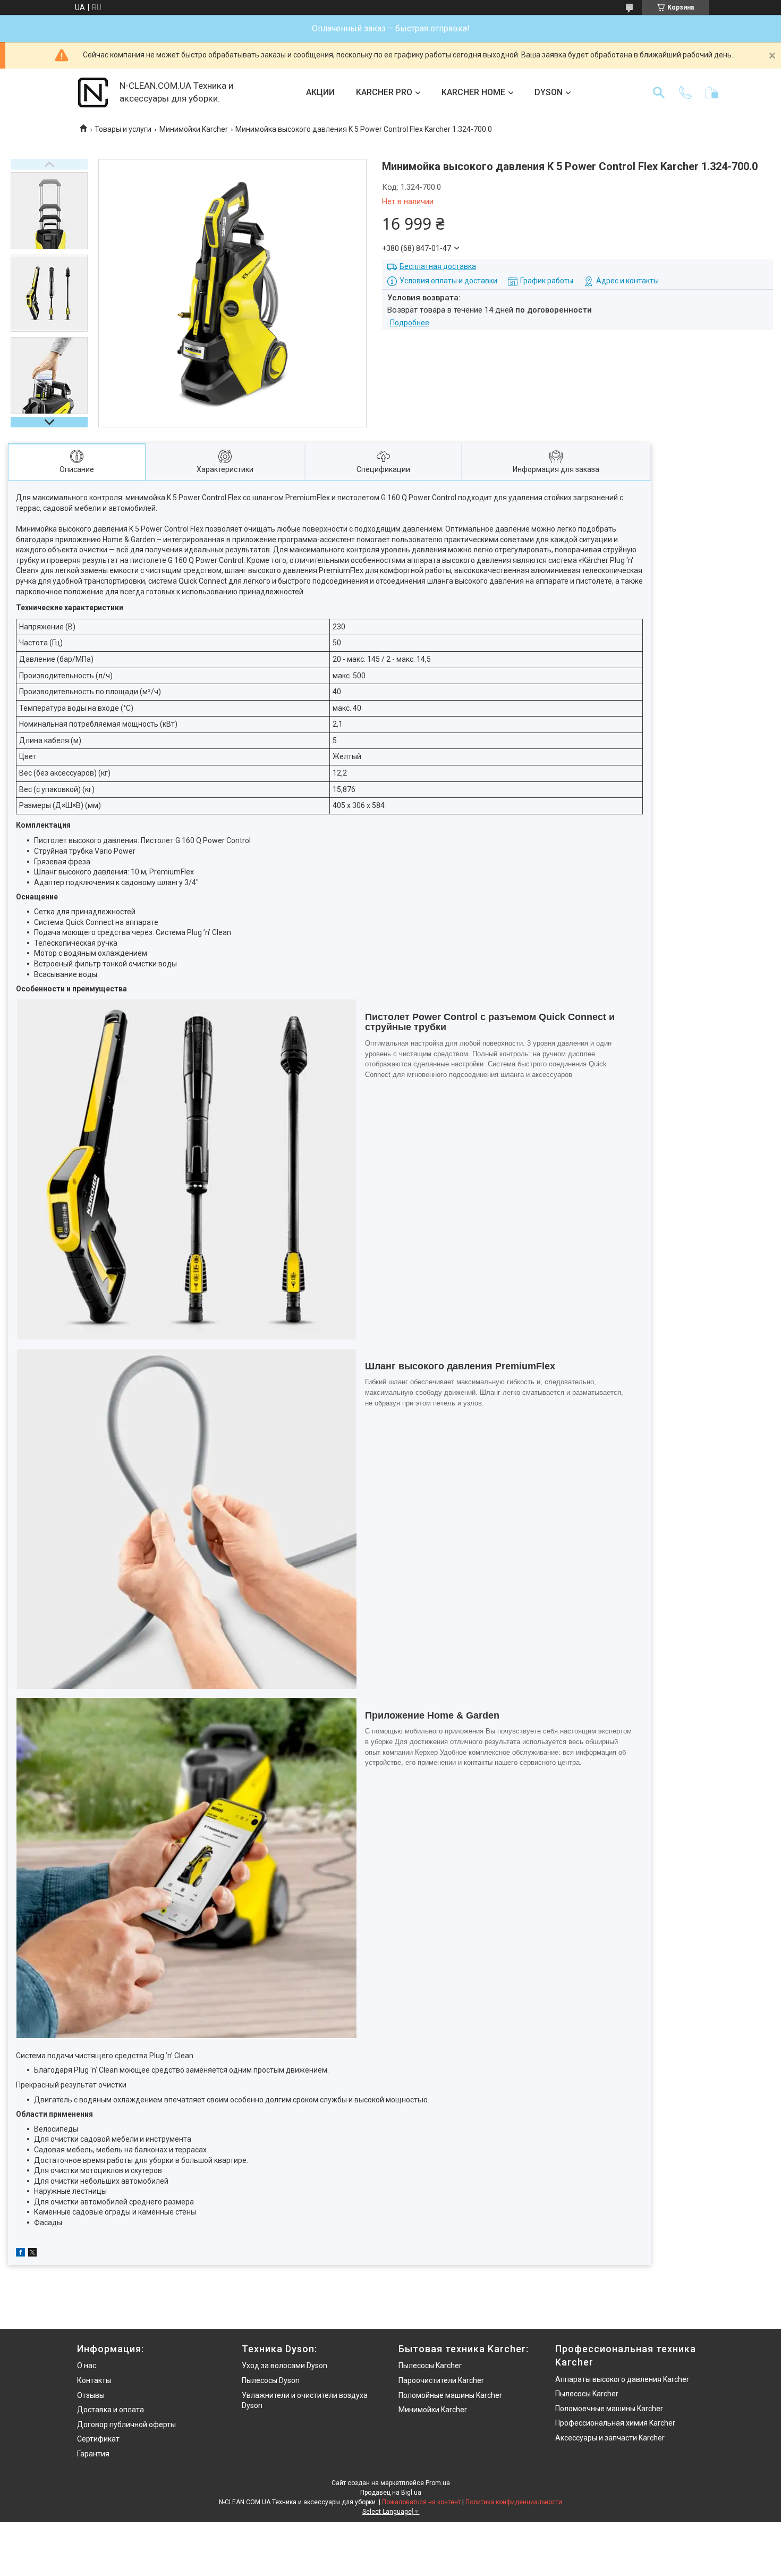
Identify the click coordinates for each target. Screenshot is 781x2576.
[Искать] (659, 92)
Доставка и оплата (111, 2410)
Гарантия (93, 2454)
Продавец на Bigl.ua (391, 2493)
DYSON (549, 92)
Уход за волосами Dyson (285, 2365)
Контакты (94, 2380)
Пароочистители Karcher (441, 2380)
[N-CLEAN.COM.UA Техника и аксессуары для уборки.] (93, 92)
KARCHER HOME (473, 92)
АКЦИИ (320, 92)
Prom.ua (438, 2483)
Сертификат (98, 2439)
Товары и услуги (123, 129)
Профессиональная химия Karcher (615, 2423)
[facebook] (20, 2254)
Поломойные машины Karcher (450, 2395)
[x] (32, 2254)
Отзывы (91, 2395)
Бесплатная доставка (438, 266)
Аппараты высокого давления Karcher (622, 2379)
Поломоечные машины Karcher (609, 2409)
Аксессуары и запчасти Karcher (610, 2438)
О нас (87, 2365)
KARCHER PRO (384, 92)
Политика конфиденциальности (514, 2502)
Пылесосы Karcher (430, 2365)
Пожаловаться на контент (421, 2502)
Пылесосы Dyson (271, 2380)
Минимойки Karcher (194, 129)
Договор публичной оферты (126, 2425)
